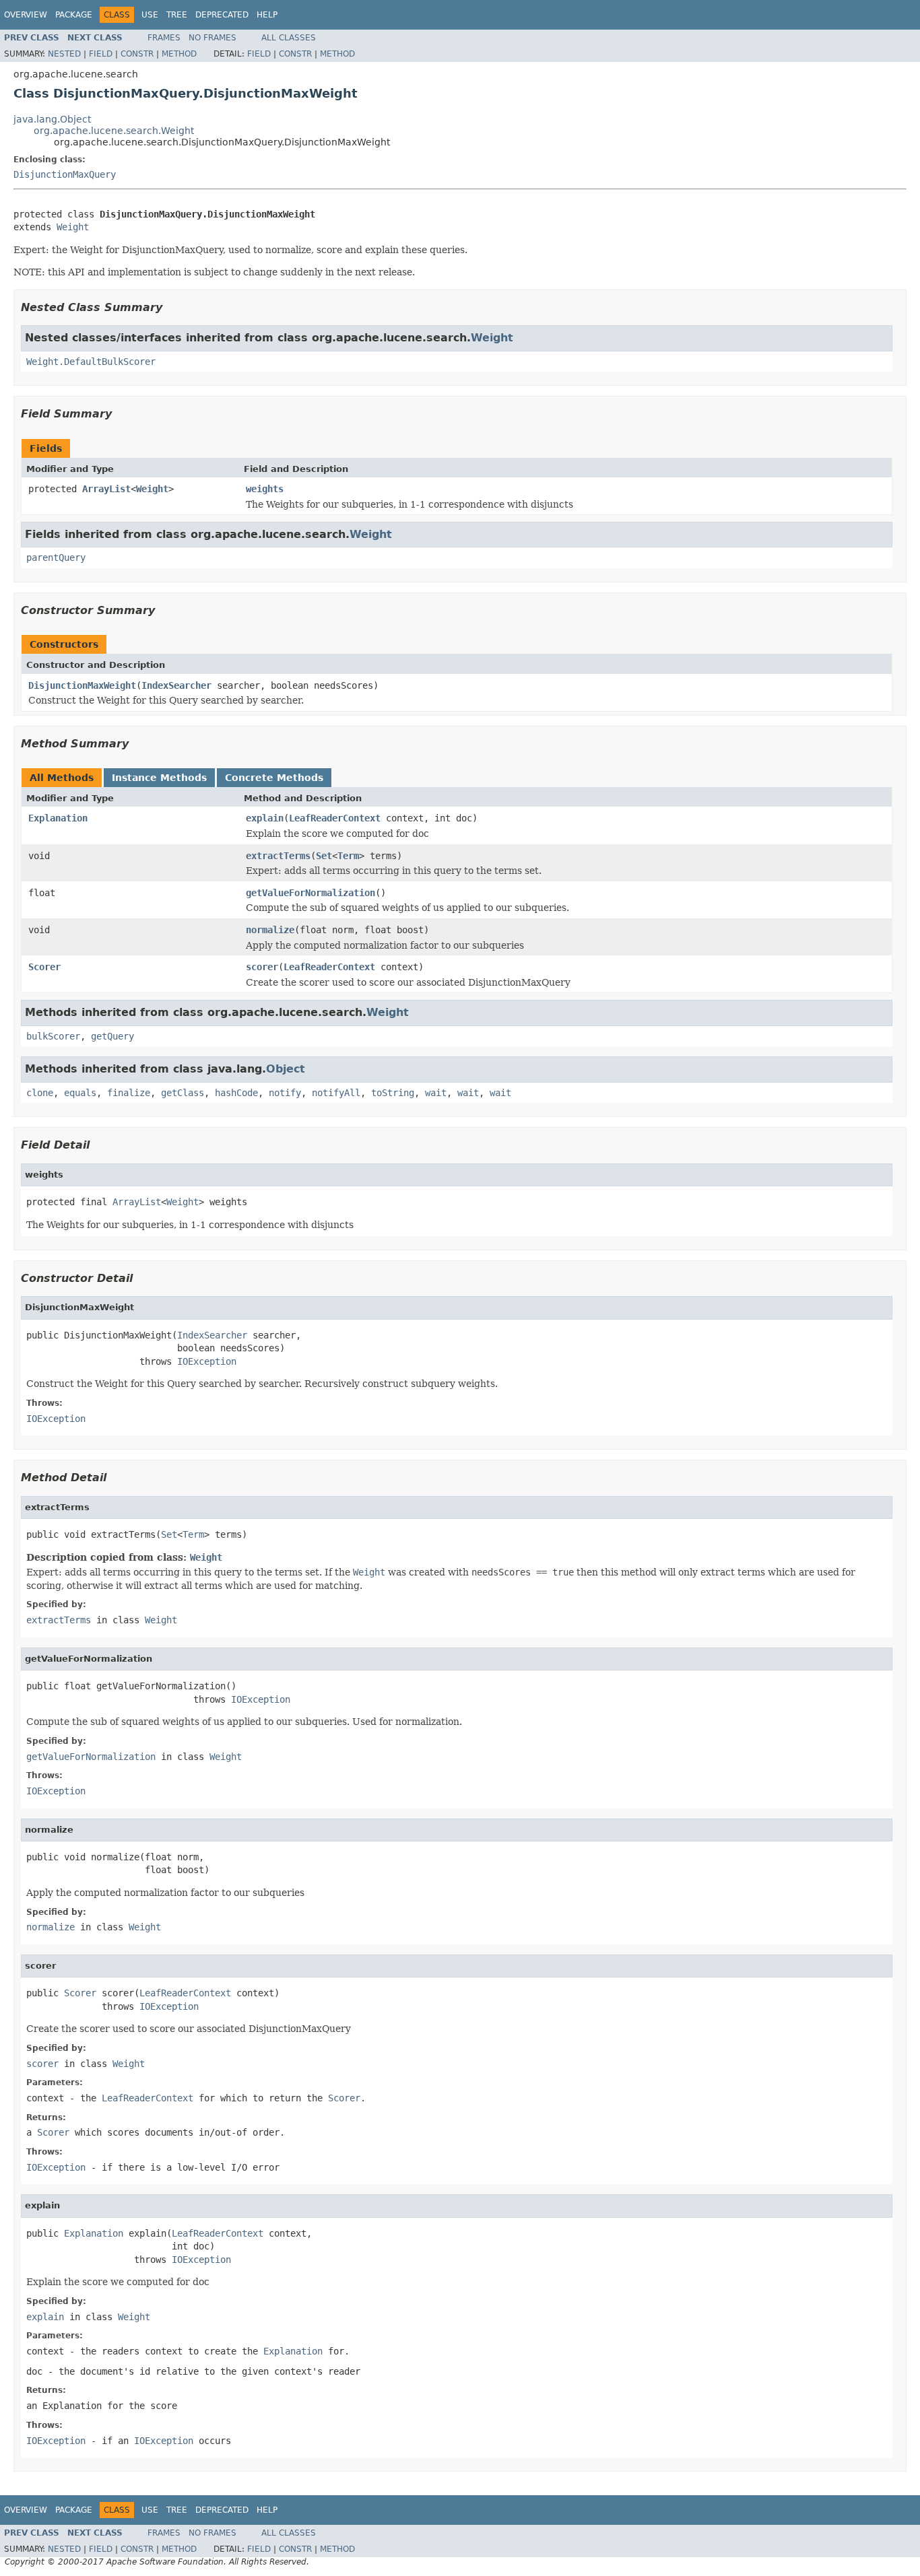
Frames (164, 38)
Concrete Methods (274, 778)
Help (267, 15)
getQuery (112, 1036)
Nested (64, 54)
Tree (177, 15)
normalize (270, 930)
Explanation (58, 818)
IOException (207, 1361)
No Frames (212, 38)
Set (324, 856)
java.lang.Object (52, 119)
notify (285, 1093)
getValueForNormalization (310, 893)
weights (265, 489)
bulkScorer (53, 1036)
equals (80, 1093)
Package (74, 15)
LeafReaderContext (335, 818)
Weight (73, 227)
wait (436, 1093)
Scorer (44, 967)
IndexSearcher (176, 685)
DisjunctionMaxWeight (82, 685)
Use (150, 15)
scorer (262, 967)
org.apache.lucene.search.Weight (114, 131)
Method (179, 54)
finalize (129, 1093)
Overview (26, 15)
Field (101, 54)
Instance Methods (159, 778)
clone (40, 1093)
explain (265, 818)
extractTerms (278, 856)
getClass (183, 1093)
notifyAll (336, 1093)
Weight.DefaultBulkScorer (91, 362)
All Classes (289, 38)
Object (286, 1069)
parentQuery (56, 557)
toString (393, 1093)
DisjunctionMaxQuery (65, 174)
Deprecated (222, 15)
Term (348, 856)
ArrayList (106, 489)
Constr (137, 54)
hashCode (236, 1093)
